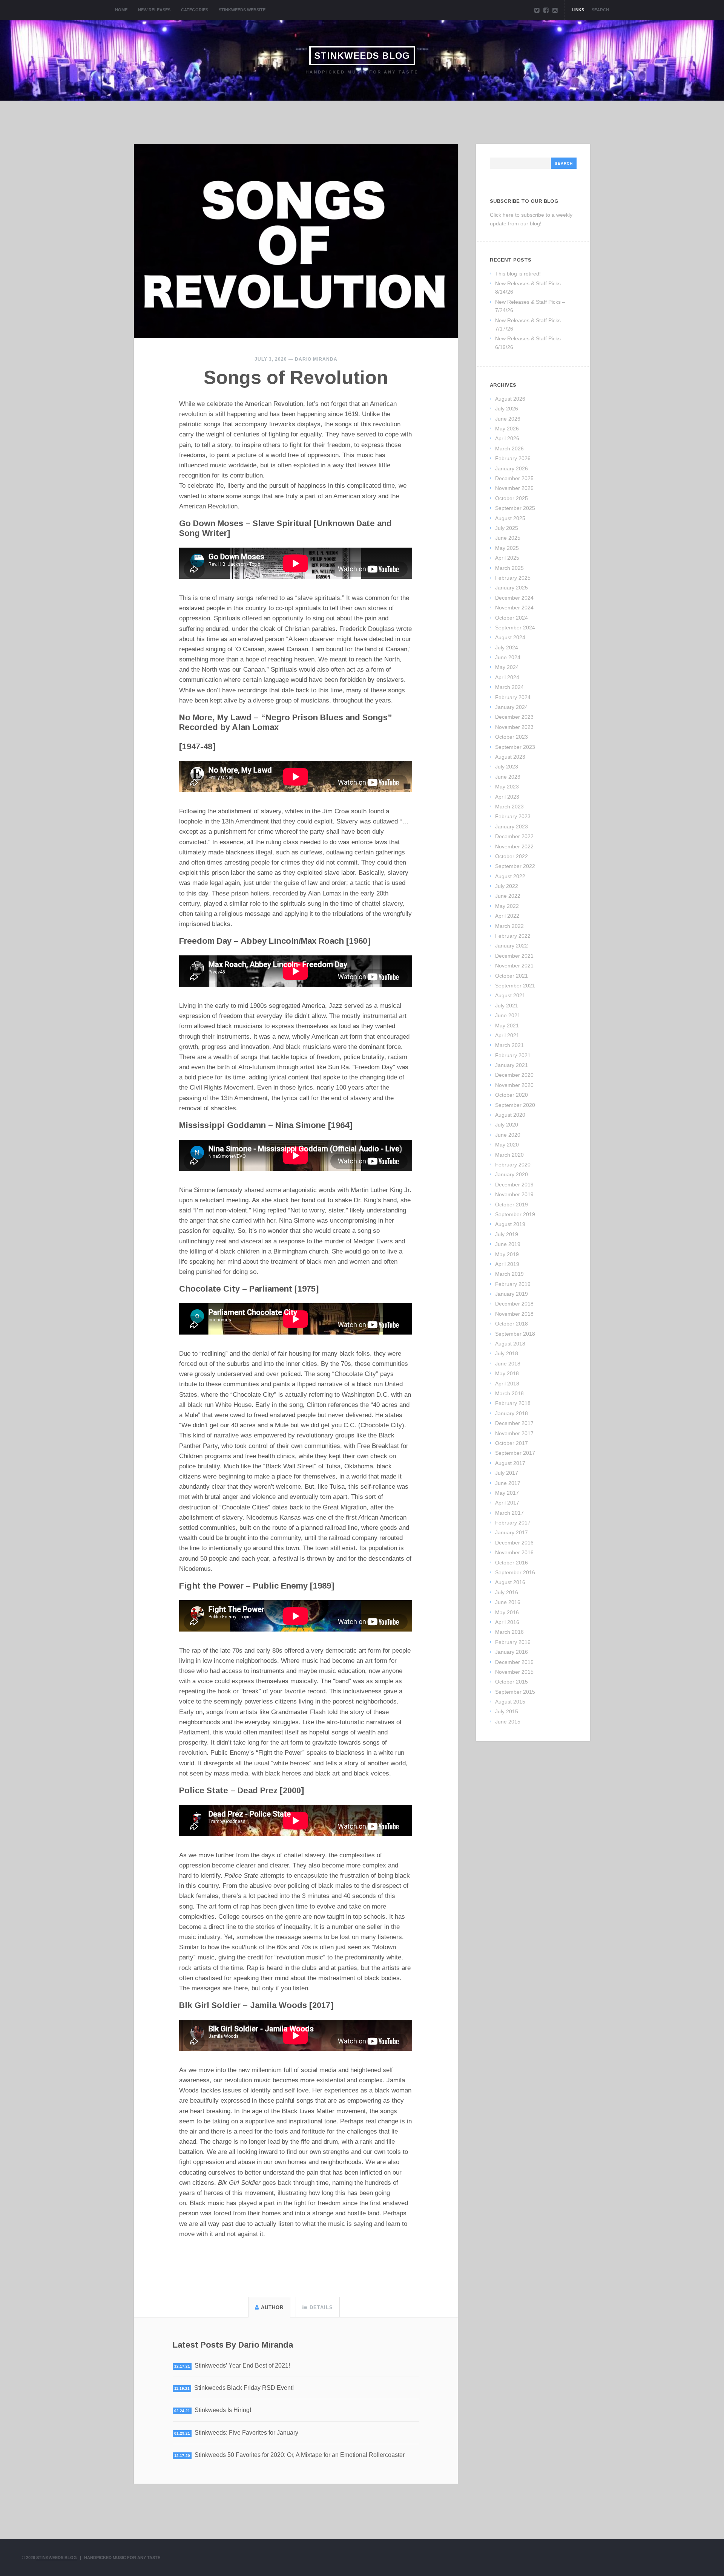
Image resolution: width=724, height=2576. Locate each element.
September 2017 (515, 1453)
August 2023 (510, 757)
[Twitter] (537, 10)
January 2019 (512, 1294)
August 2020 (510, 1115)
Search (600, 10)
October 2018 (512, 1324)
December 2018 (514, 1304)
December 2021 (514, 956)
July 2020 (507, 1125)
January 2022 (512, 946)
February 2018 (513, 1403)
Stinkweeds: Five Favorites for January (246, 2433)
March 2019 (509, 1274)
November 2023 (514, 727)
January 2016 (512, 1652)
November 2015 (514, 1672)
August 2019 (510, 1224)
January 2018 (512, 1413)
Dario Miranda (316, 359)
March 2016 (509, 1632)
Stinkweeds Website (242, 10)
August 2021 (510, 995)
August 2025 (510, 518)
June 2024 (508, 657)
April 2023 (507, 797)
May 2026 (507, 429)
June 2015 (508, 1722)
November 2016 (514, 1552)
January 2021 (512, 1065)
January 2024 (512, 707)
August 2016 (510, 1582)
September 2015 (515, 1692)
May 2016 (507, 1612)
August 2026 (510, 399)
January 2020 (512, 1174)
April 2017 (507, 1503)
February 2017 (513, 1523)
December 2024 (514, 598)
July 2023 (507, 767)
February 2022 (513, 936)
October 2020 (512, 1095)
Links (578, 10)
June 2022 (508, 896)
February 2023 (513, 816)
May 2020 (507, 1145)
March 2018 (509, 1393)
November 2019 (514, 1194)
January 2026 (512, 468)
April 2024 (507, 677)
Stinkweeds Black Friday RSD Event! (244, 2388)
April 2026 (507, 438)
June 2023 (508, 777)
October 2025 (512, 498)
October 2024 (512, 618)
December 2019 (514, 1185)
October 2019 (512, 1205)
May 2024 (507, 667)
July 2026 (507, 409)
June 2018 (508, 1364)
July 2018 (507, 1353)
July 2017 (507, 1473)
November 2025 (514, 488)
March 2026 (509, 448)
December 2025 (514, 478)
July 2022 (507, 886)
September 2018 (515, 1334)
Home (121, 10)
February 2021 (513, 1055)
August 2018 (510, 1344)
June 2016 (508, 1602)
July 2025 (507, 528)
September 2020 (515, 1105)
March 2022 (509, 926)
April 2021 (507, 1035)
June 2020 (508, 1135)
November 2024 (514, 608)
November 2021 (514, 966)
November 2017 (514, 1433)
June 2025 (508, 538)
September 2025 (515, 508)
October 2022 (512, 856)
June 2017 (508, 1483)
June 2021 (508, 1015)
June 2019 (508, 1244)
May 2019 (507, 1254)
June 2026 (508, 419)
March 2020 (509, 1155)
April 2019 (507, 1264)
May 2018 (507, 1373)
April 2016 (507, 1622)
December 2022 (514, 836)
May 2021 (507, 1026)
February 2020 (513, 1165)
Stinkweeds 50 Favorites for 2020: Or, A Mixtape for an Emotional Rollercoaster (300, 2455)
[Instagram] (555, 10)
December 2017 (514, 1423)
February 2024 (513, 697)
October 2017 (512, 1443)
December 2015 (514, 1662)
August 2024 (510, 637)
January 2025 (512, 588)
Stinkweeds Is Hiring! (223, 2410)
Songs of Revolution (296, 378)
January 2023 (512, 827)
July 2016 (507, 1592)
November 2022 (514, 846)
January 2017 (512, 1532)
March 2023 (509, 807)
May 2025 (507, 548)
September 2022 (515, 866)
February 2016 (513, 1642)
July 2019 (507, 1234)
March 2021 (509, 1045)
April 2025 (507, 558)
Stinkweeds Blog (362, 56)
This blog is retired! (518, 274)
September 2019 (515, 1214)
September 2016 (515, 1572)
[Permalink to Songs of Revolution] (296, 241)
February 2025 (513, 578)
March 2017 (509, 1513)
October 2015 (512, 1682)
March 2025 (509, 568)
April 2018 (507, 1384)
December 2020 (514, 1075)
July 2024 (507, 647)
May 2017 (507, 1493)
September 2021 (515, 986)
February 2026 (513, 458)
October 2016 (512, 1563)
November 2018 (514, 1314)
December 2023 (514, 717)
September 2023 (515, 747)
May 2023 (507, 787)
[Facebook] (546, 10)
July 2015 (507, 1711)
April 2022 (507, 916)
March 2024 (509, 687)
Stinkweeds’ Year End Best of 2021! (242, 2366)
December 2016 (514, 1543)
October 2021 (512, 976)
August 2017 (510, 1463)
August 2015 (510, 1702)
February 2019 (513, 1284)
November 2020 (514, 1085)
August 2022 (510, 876)
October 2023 (512, 737)
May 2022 (507, 906)
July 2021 (507, 1006)
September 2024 (515, 628)
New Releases (154, 10)
